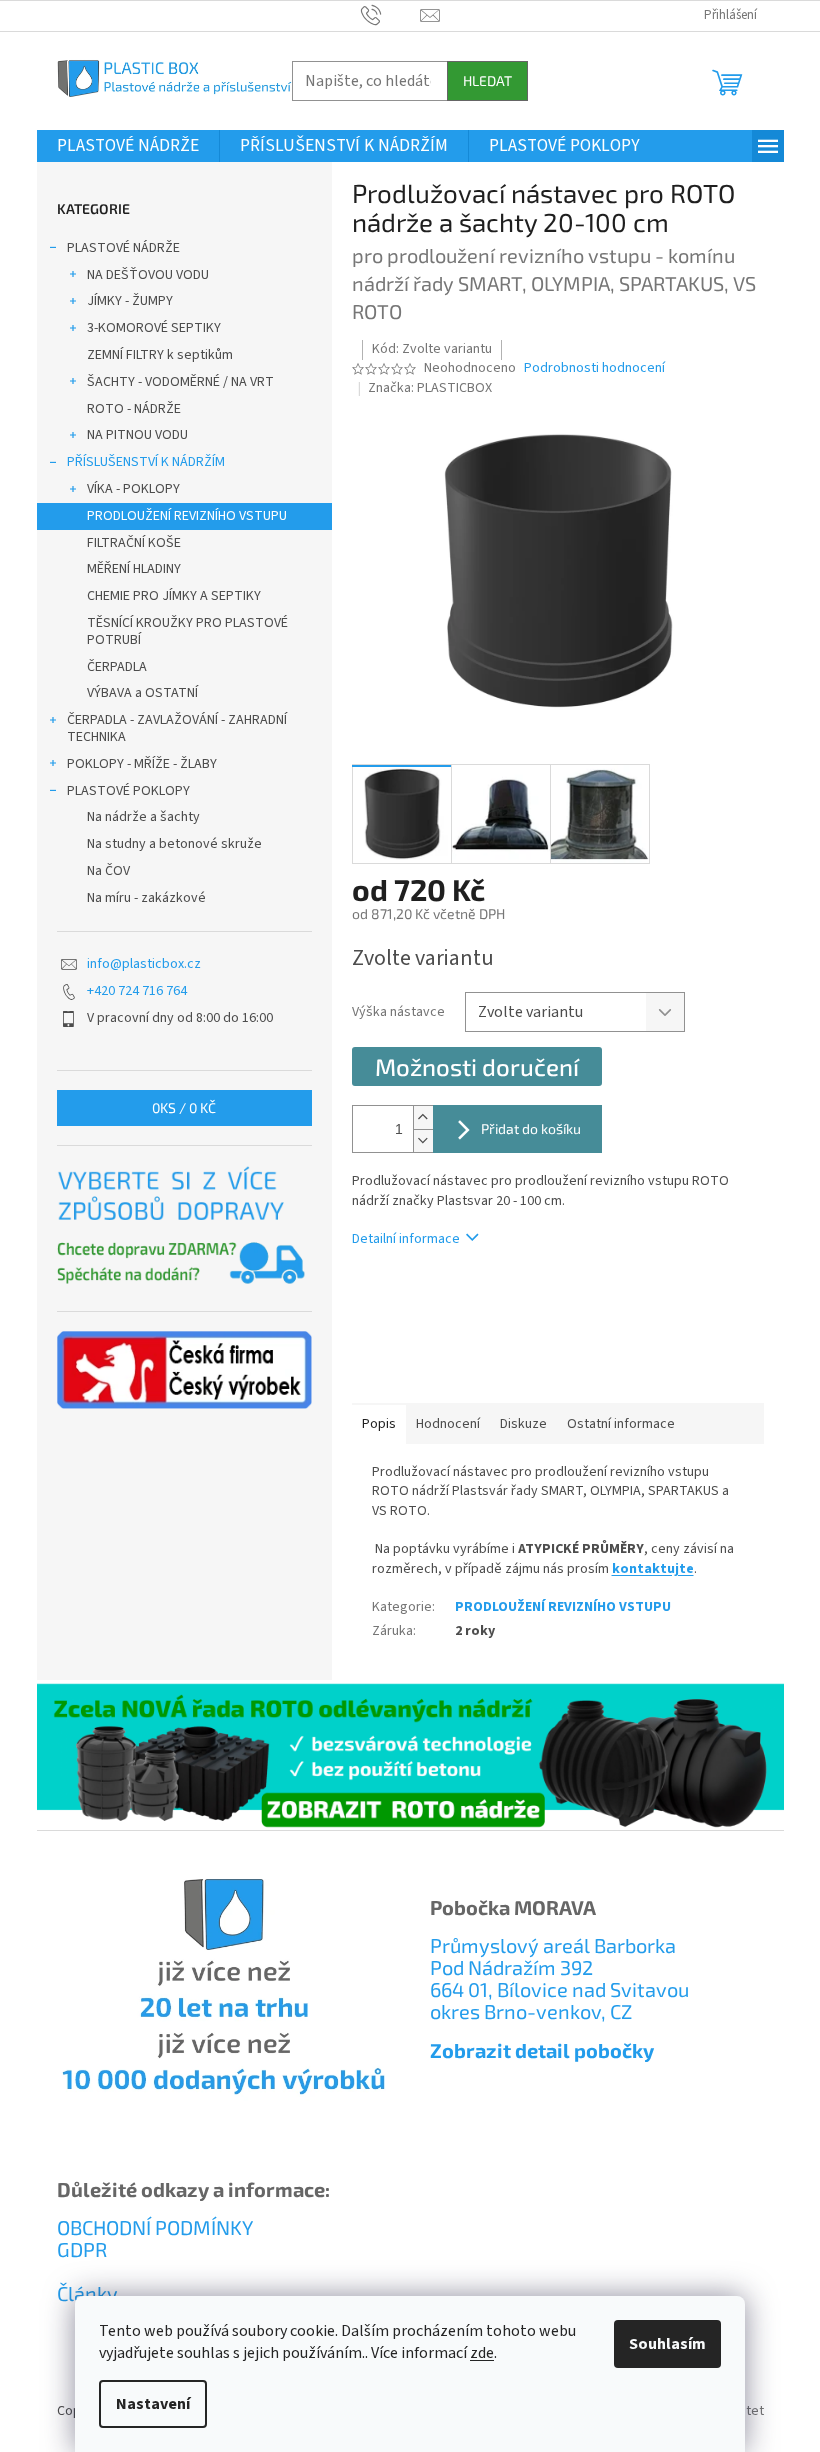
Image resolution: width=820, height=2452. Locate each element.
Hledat (487, 80)
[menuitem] (128, 146)
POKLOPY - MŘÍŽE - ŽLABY (142, 764)
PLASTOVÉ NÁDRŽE (123, 248)
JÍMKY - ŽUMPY (130, 301)
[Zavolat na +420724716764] (390, 15)
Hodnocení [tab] (448, 1424)
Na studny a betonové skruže (174, 844)
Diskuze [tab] (523, 1424)
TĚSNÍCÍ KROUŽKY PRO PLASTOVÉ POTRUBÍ (187, 631)
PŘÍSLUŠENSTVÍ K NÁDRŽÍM (146, 462)
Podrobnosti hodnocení (594, 368)
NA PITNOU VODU (137, 435)
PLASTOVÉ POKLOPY (128, 791)
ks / (184, 1107)
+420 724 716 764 (137, 991)
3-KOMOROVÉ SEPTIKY (154, 328)
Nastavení (153, 2404)
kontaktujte (653, 1569)
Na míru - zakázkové (146, 898)
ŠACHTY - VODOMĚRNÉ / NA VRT (180, 382)
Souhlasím (667, 2344)
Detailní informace (406, 1239)
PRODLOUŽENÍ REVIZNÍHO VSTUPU (187, 516)
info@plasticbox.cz (144, 964)
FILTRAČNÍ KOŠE (134, 543)
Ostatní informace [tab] (621, 1424)
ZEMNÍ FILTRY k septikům (160, 355)
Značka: (430, 388)
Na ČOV (108, 871)
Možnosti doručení (477, 1066)
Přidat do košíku (531, 1128)
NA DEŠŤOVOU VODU (148, 275)
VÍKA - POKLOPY (133, 489)
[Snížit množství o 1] (423, 1140)
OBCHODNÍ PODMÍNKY (155, 2227)
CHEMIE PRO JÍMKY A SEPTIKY (174, 596)
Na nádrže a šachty (143, 817)
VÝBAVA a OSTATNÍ (142, 693)
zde (482, 2353)
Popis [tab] (379, 1424)
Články (87, 2293)
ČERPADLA (117, 667)
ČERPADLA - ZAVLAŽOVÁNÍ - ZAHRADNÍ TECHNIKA (177, 728)
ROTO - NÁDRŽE (134, 409)
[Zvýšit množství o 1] (423, 1117)
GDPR (82, 2249)
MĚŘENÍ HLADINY (134, 569)
